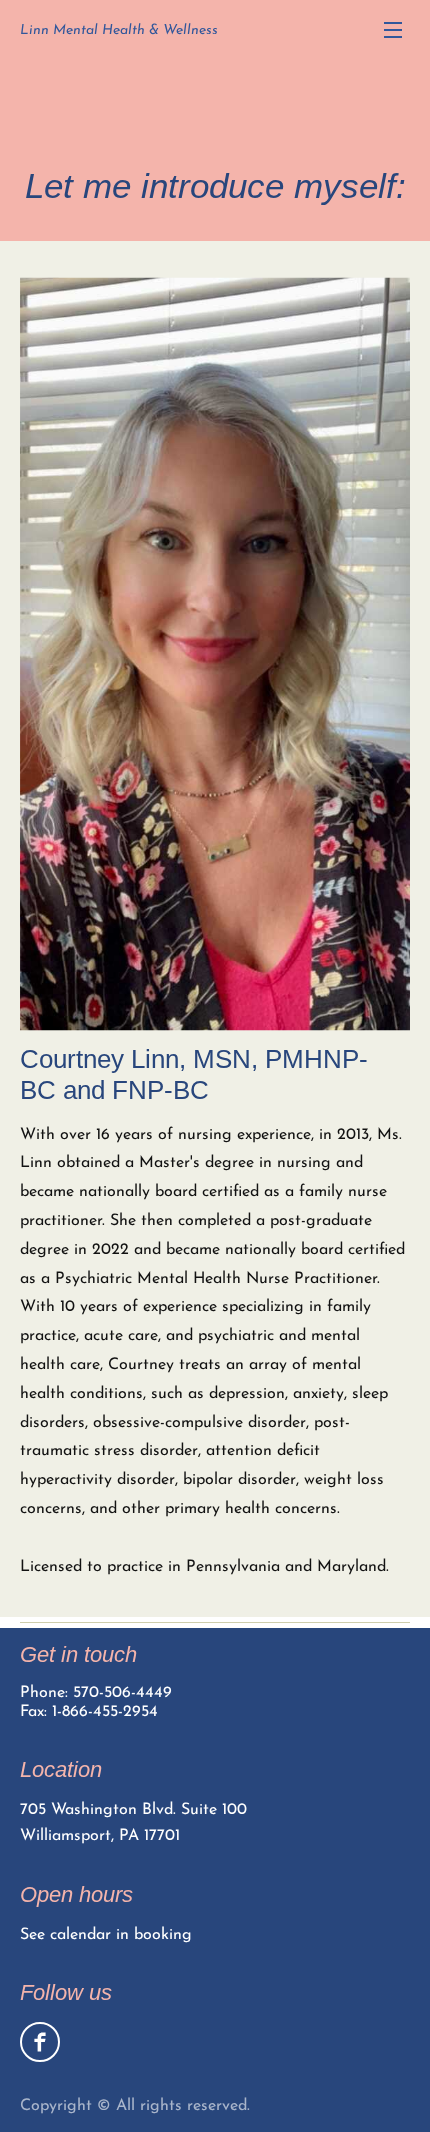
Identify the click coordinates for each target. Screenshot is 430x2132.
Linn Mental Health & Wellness (119, 30)
